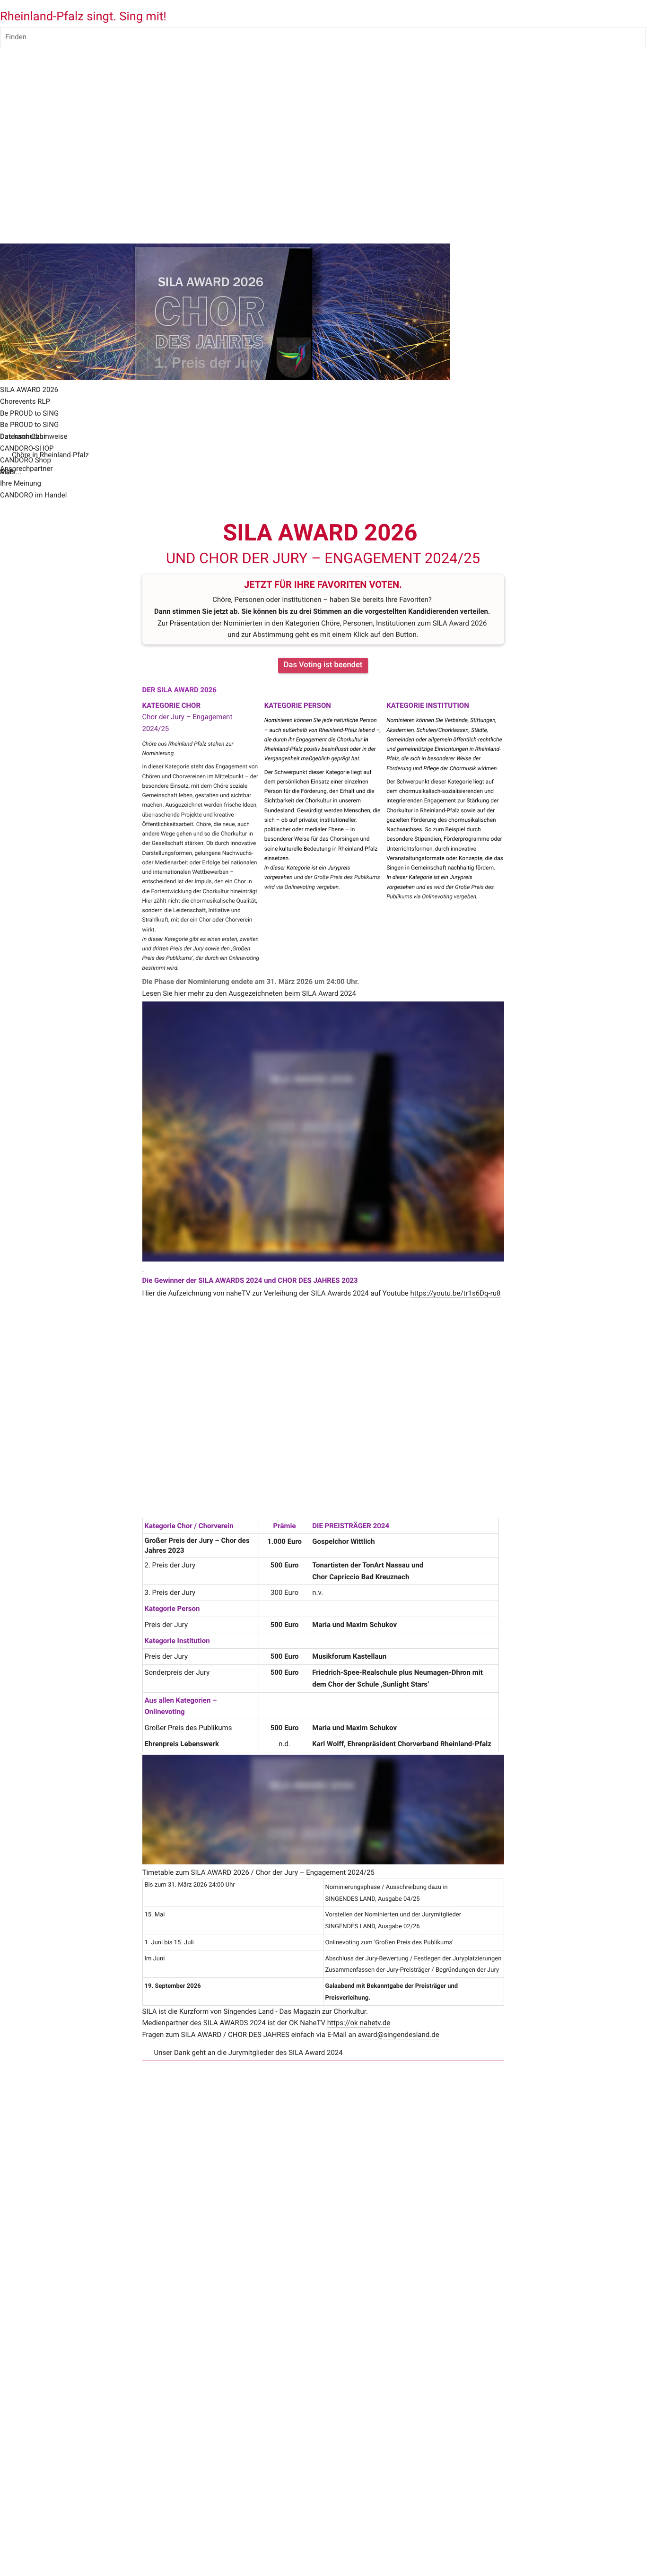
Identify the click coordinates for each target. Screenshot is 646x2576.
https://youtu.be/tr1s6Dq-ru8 (456, 1293)
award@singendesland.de (399, 2035)
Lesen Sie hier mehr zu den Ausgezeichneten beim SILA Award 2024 (249, 993)
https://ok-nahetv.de (359, 2023)
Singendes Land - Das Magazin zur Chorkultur (295, 2011)
